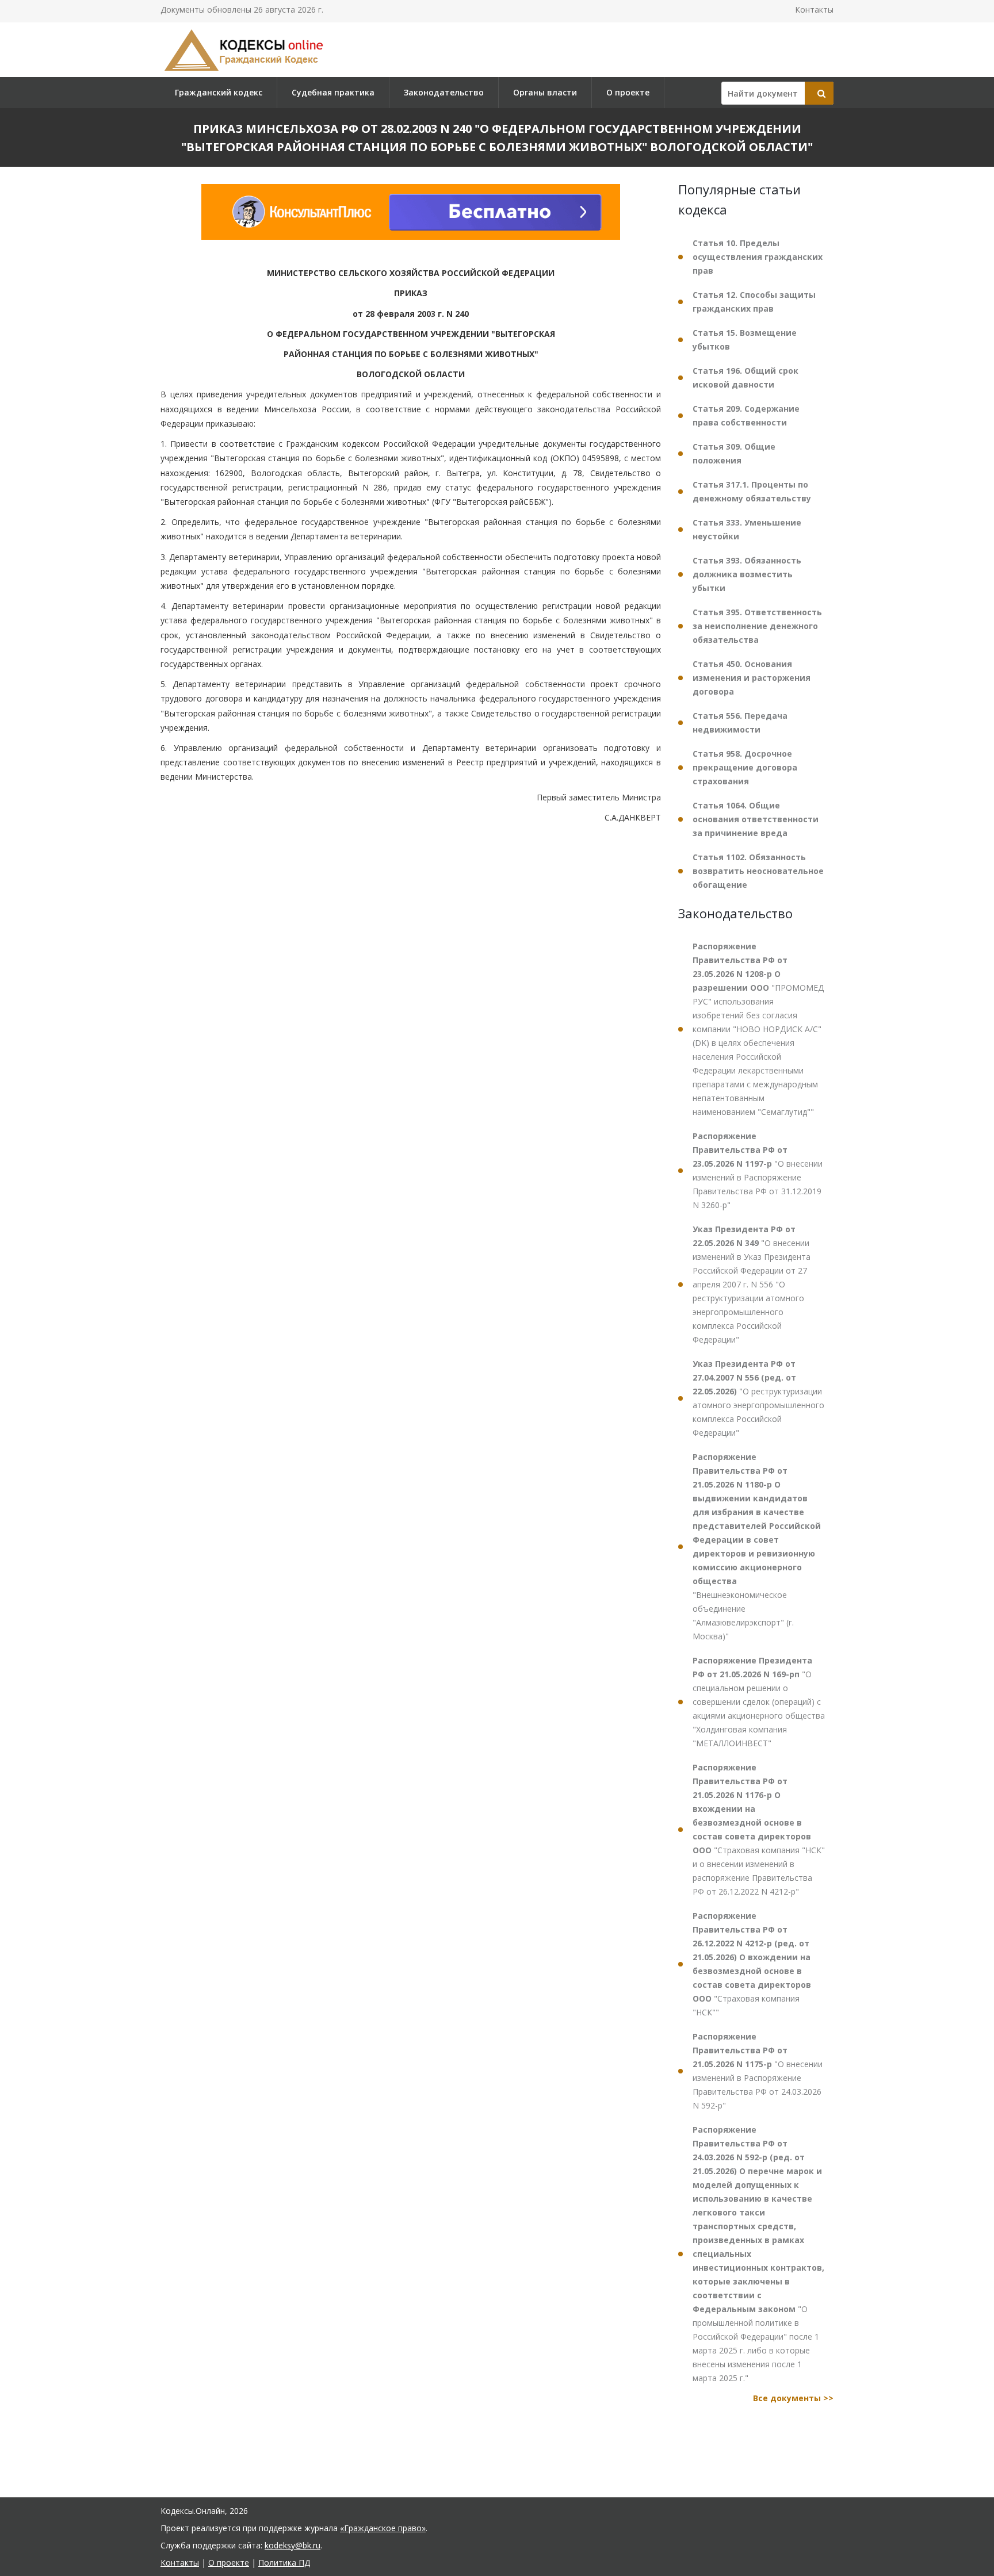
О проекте (628, 92)
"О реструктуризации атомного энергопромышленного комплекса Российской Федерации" (758, 1398)
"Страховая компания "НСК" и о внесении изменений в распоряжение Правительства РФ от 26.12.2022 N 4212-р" (759, 1829)
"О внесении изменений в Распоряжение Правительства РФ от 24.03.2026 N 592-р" (758, 2071)
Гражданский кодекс (219, 92)
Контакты (814, 9)
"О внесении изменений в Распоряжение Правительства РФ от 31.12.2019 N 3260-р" (758, 1170)
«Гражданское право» (383, 2528)
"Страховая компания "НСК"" (752, 1964)
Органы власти (545, 92)
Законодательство (444, 92)
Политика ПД (284, 2562)
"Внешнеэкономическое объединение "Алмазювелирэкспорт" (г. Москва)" (757, 1546)
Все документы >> (793, 2398)
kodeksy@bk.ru (293, 2545)
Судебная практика (333, 92)
